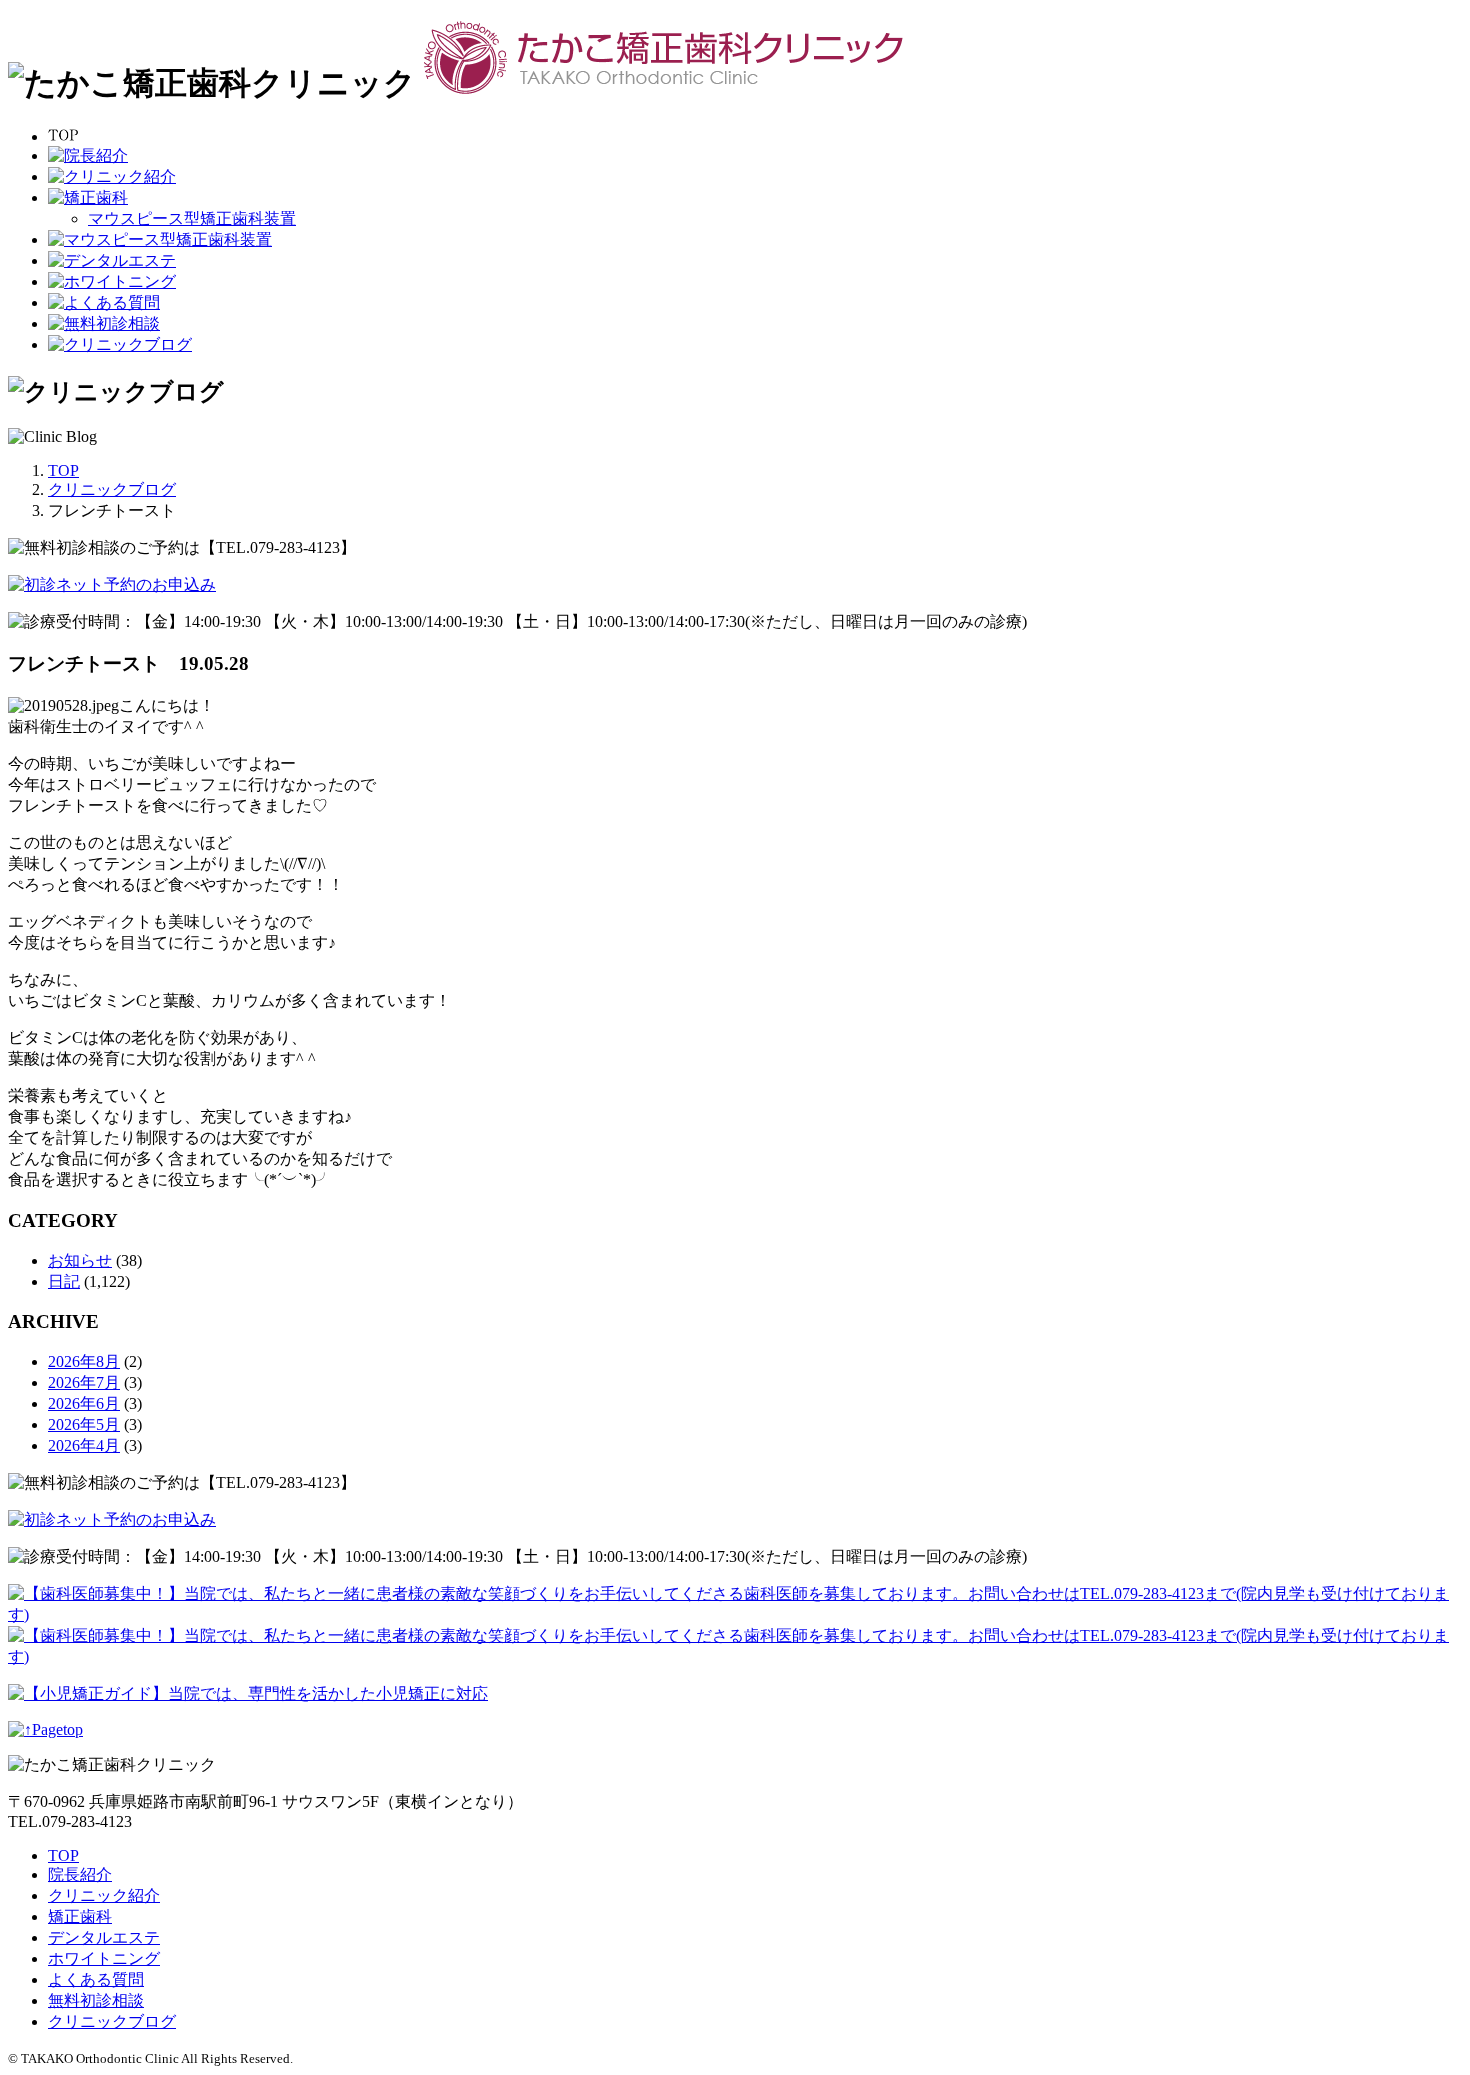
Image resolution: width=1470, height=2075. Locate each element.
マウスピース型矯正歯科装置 (192, 218)
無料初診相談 (96, 2000)
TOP (63, 1855)
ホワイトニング (104, 1958)
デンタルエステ (104, 1937)
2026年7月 (84, 1382)
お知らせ (80, 1260)
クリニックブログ (112, 2021)
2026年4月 (84, 1445)
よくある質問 (96, 1979)
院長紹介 (80, 1874)
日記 (64, 1281)
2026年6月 (84, 1403)
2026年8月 (84, 1361)
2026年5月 (84, 1424)
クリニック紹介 (104, 1895)
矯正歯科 (80, 1916)
